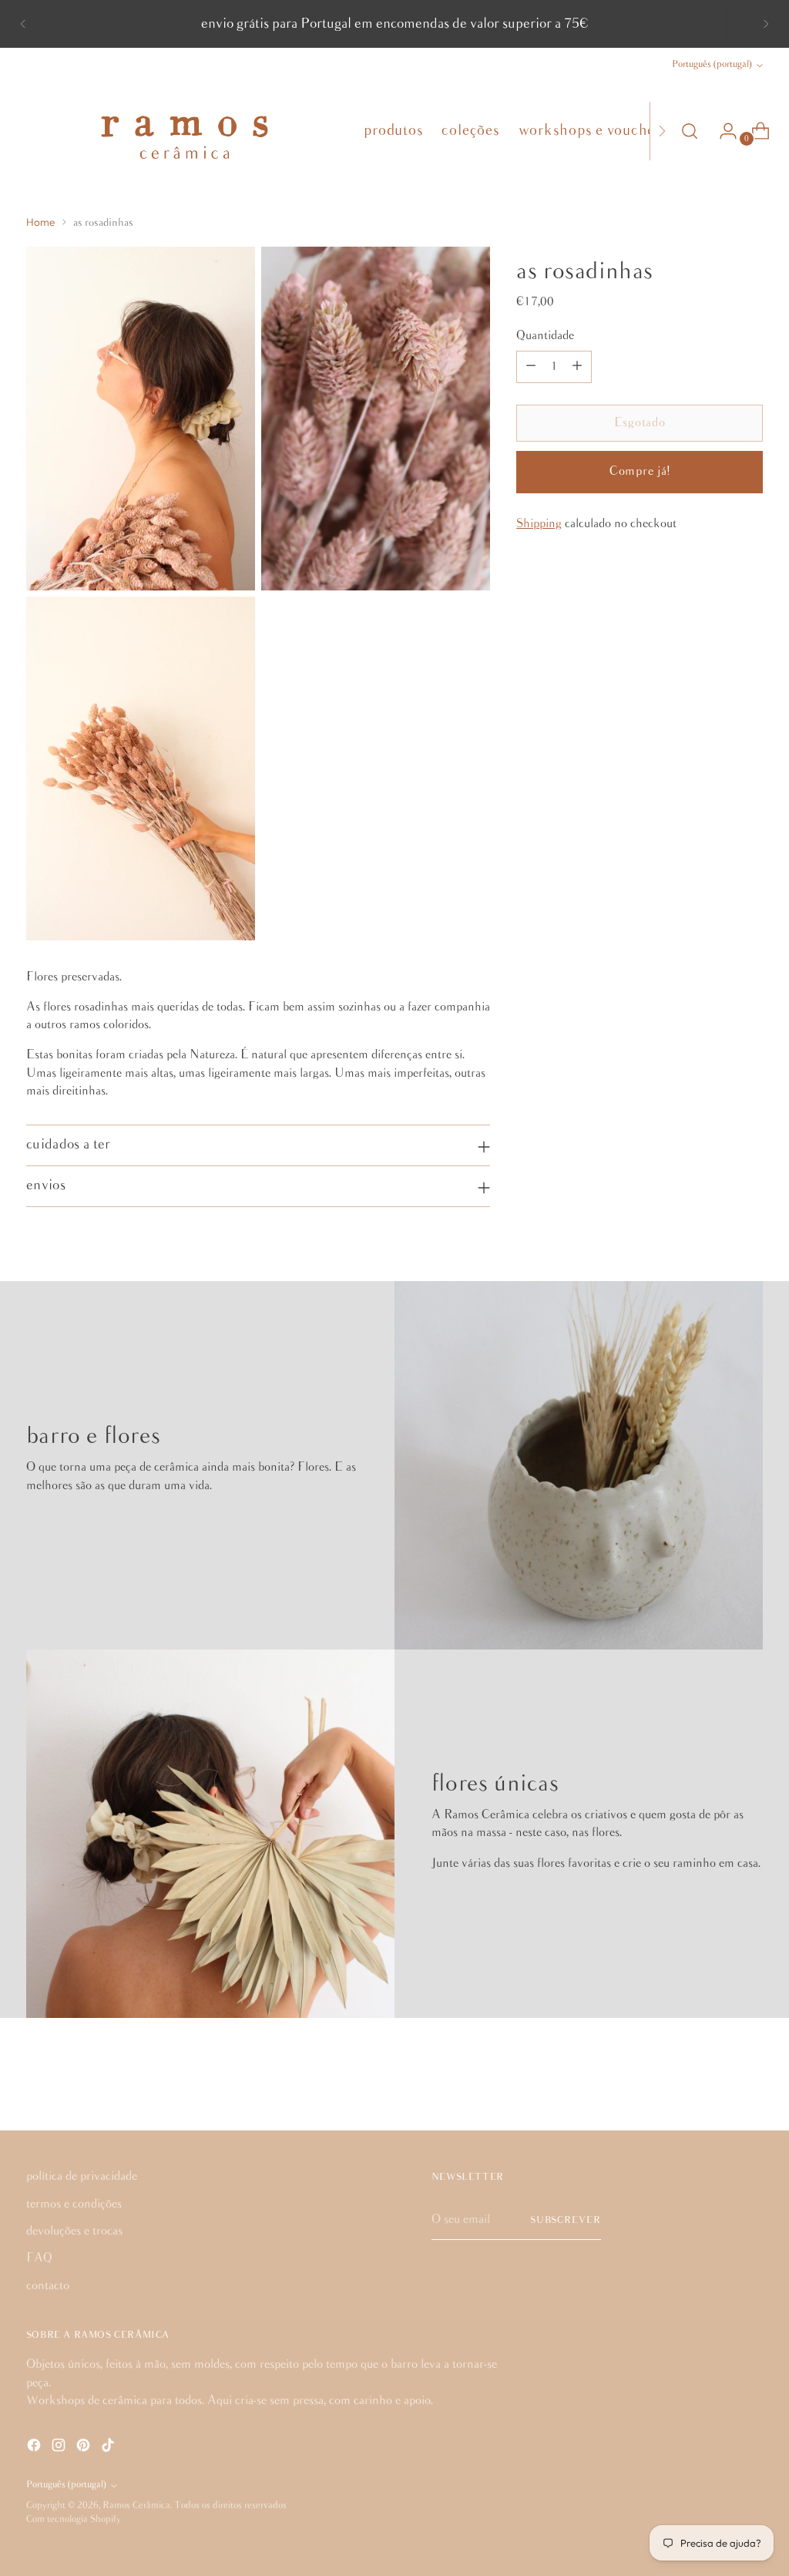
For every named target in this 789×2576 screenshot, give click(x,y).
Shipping (539, 524)
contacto (48, 2286)
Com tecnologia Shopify (74, 2519)
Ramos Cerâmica (136, 2505)
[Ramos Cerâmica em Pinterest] (85, 2448)
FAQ (39, 2258)
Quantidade (545, 336)
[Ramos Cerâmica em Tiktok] (109, 2448)
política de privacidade (82, 2176)
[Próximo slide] (750, 2077)
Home (40, 222)
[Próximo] (766, 24)
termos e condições (74, 2204)
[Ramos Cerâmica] (184, 131)
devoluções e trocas (74, 2231)
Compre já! (640, 471)
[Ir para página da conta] (722, 131)
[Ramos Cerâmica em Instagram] (60, 2448)
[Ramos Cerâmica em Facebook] (35, 2448)
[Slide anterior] (714, 2078)
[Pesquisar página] (690, 131)
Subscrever (566, 2220)
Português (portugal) (712, 64)
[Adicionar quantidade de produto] (577, 367)
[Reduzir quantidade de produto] (531, 367)
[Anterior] (23, 24)
